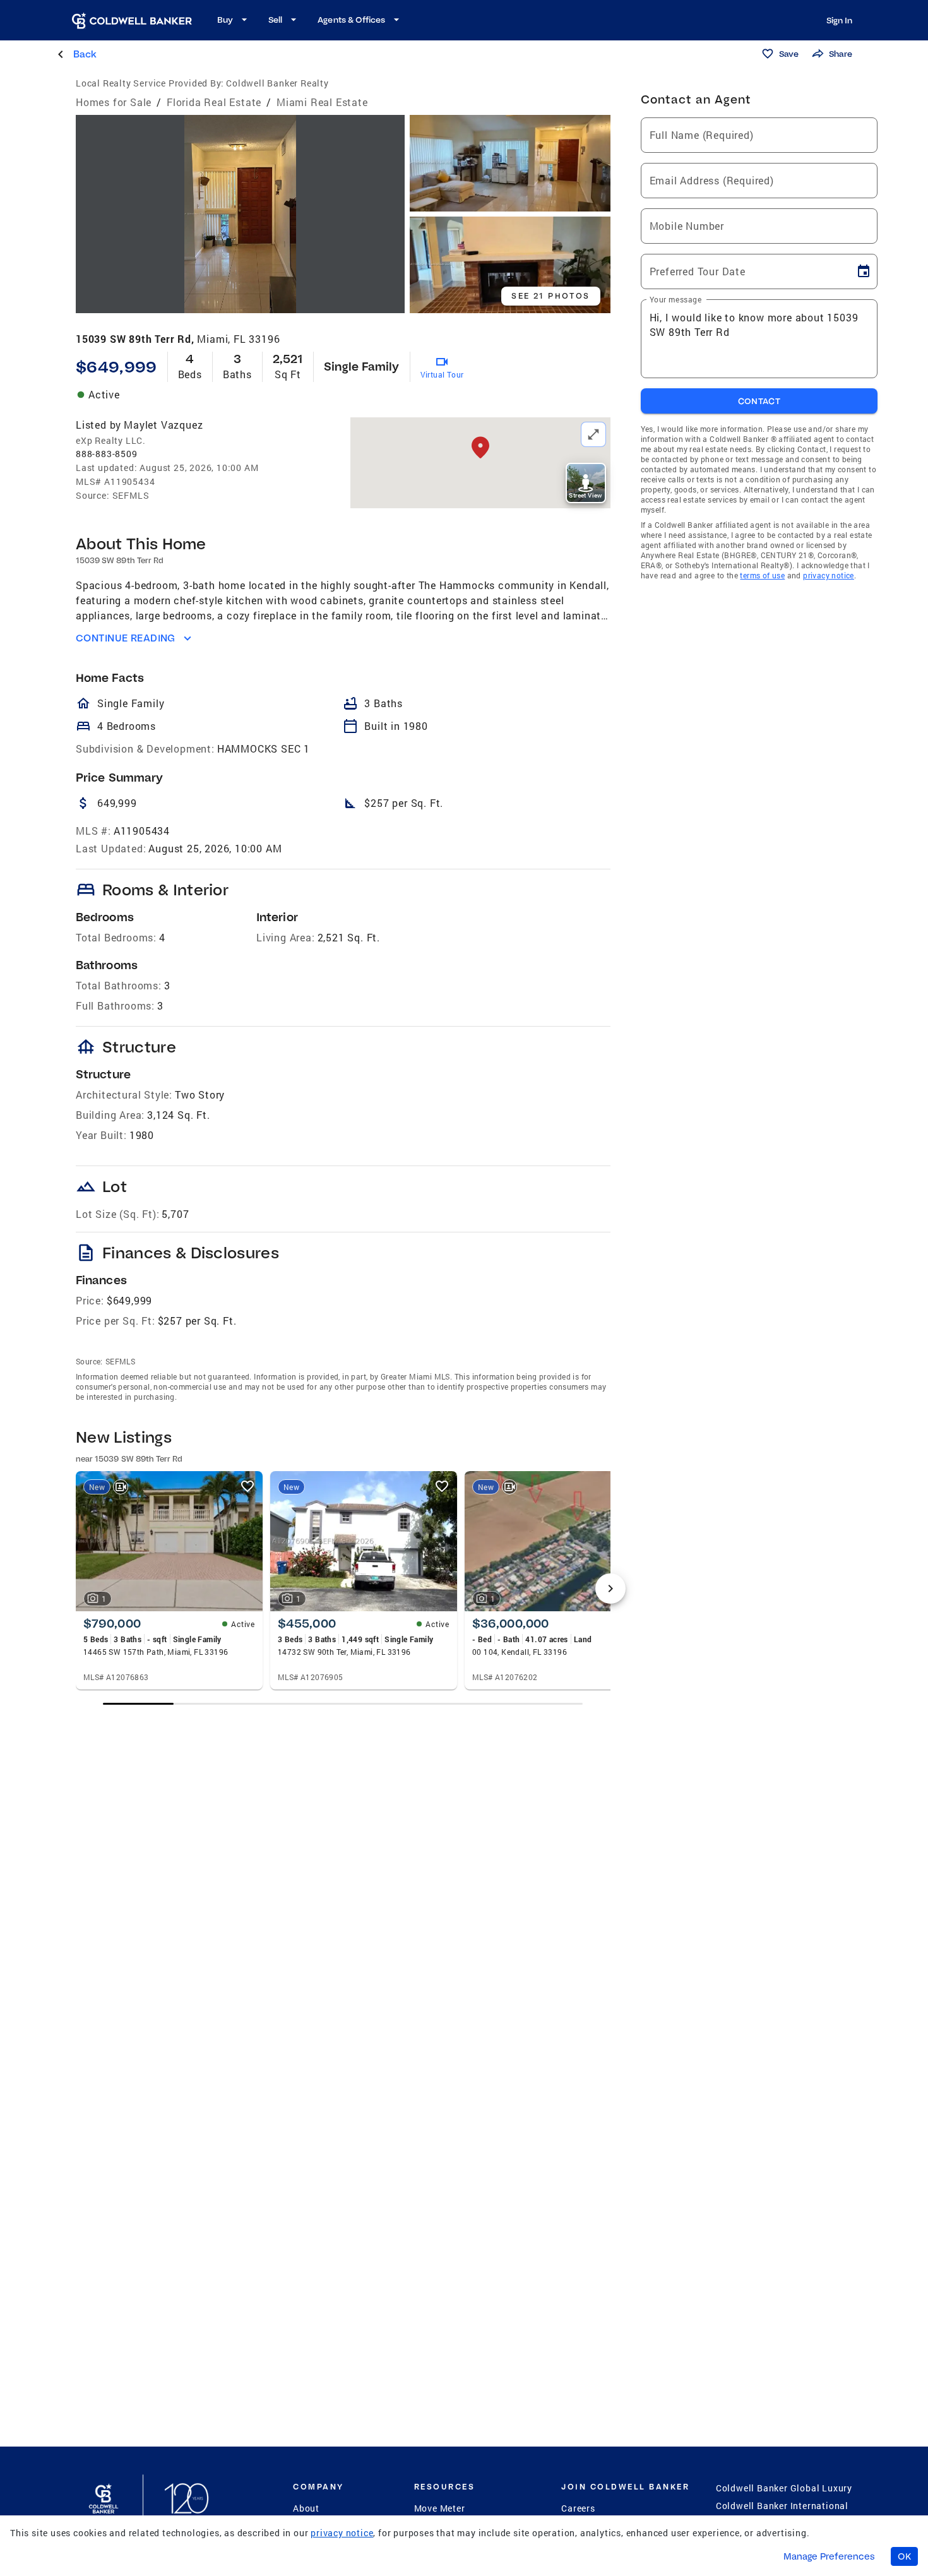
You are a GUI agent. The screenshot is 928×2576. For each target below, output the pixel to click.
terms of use (762, 575)
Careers (578, 2508)
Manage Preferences (829, 2556)
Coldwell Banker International (782, 2506)
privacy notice (829, 575)
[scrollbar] (343, 1704)
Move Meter (440, 2508)
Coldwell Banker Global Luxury (784, 2488)
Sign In (839, 20)
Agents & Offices (351, 20)
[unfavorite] (247, 1486)
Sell (275, 20)
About (306, 2508)
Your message (675, 299)
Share (841, 54)
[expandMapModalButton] (593, 434)
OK (904, 2556)
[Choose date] (864, 271)
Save (789, 54)
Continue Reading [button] (126, 638)
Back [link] (85, 54)
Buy (225, 20)
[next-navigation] (610, 1589)
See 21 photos (550, 296)
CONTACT (759, 401)
